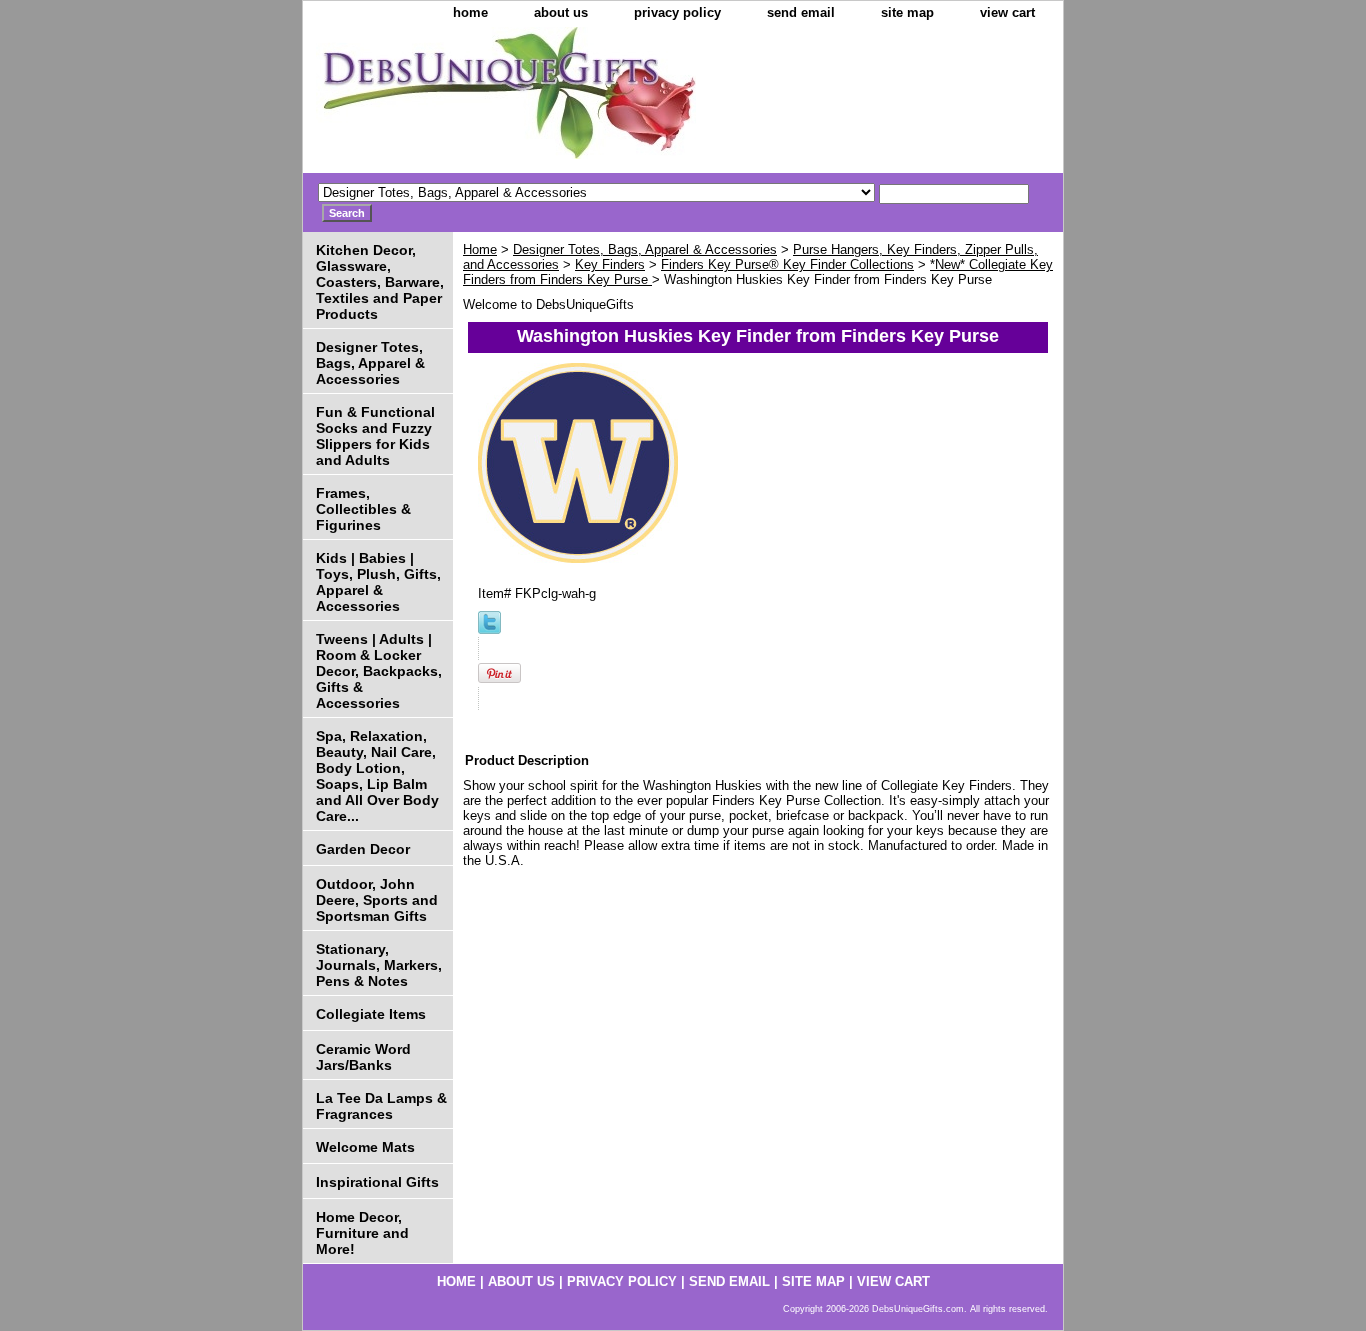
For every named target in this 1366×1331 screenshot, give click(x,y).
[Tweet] (489, 629)
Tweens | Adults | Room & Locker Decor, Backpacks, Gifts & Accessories (379, 671)
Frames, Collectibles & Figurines (363, 509)
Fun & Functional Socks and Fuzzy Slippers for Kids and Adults (375, 436)
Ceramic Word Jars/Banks (363, 1057)
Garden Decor (363, 849)
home (470, 12)
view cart (1007, 12)
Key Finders (610, 264)
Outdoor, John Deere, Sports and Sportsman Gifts (377, 900)
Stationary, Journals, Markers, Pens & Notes (379, 965)
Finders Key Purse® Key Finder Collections (787, 264)
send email (801, 12)
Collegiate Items (371, 1014)
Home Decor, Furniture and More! (362, 1233)
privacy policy (677, 12)
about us (561, 12)
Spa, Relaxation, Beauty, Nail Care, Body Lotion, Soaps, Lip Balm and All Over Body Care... (377, 776)
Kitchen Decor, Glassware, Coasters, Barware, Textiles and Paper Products (380, 282)
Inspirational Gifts (377, 1182)
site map (907, 12)
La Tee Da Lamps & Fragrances (381, 1106)
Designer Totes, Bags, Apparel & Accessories (645, 249)
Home (480, 249)
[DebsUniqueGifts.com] (553, 100)
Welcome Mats (365, 1147)
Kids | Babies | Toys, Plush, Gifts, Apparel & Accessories (378, 582)
